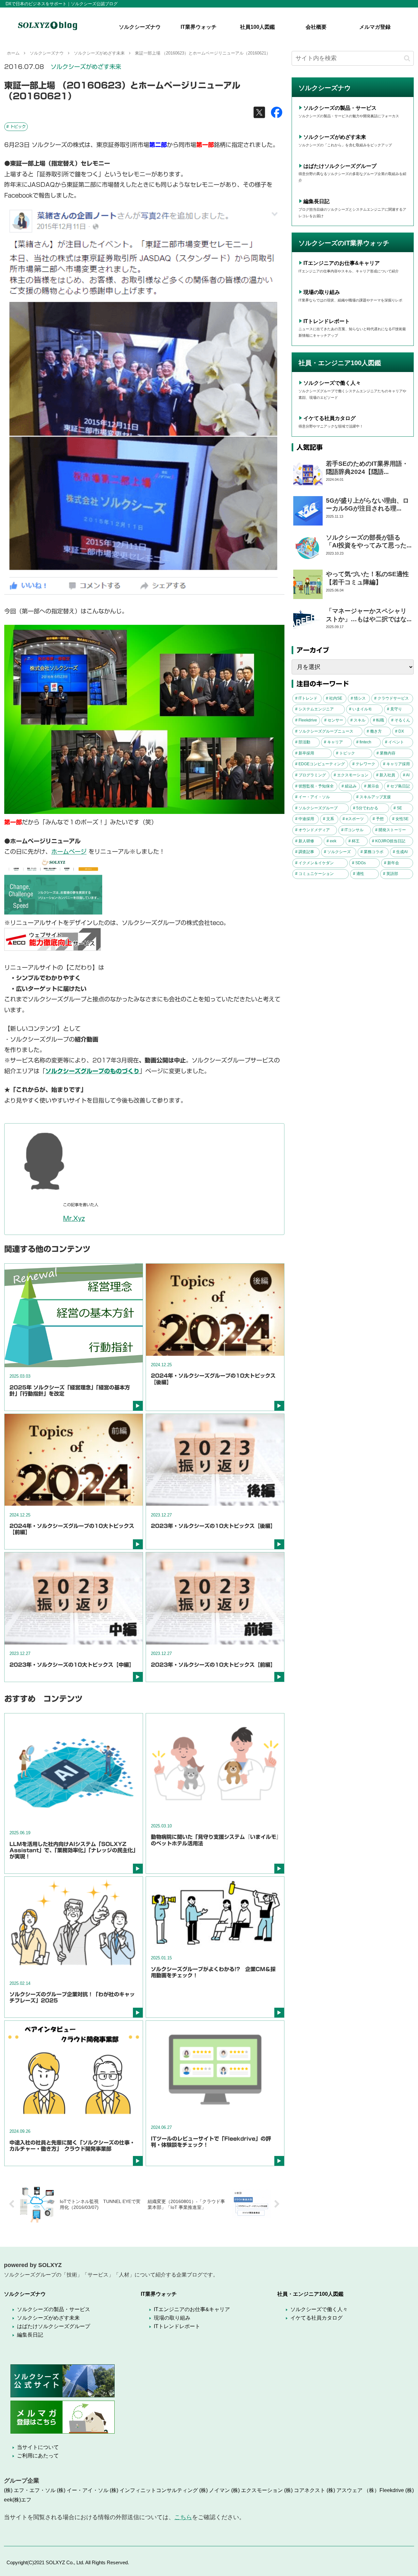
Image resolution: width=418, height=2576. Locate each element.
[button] (407, 58)
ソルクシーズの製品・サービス (340, 108)
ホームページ (69, 851)
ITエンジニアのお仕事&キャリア (342, 263)
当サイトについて (38, 2447)
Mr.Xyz (74, 1218)
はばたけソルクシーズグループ (340, 166)
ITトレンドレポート (327, 321)
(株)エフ (22, 2500)
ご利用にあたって (38, 2456)
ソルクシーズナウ (25, 2294)
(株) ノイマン (215, 2490)
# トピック (16, 126)
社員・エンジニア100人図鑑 (310, 2294)
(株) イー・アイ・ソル (83, 2490)
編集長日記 (316, 201)
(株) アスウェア (345, 2490)
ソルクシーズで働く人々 (332, 383)
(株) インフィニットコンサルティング (154, 2490)
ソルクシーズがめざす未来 (86, 67)
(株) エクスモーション (257, 2490)
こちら (183, 2517)
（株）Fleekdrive (384, 2490)
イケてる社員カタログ (330, 418)
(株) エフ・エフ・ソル (30, 2490)
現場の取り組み (322, 292)
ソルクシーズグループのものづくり (92, 1071)
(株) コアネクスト (305, 2490)
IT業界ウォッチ (159, 2294)
